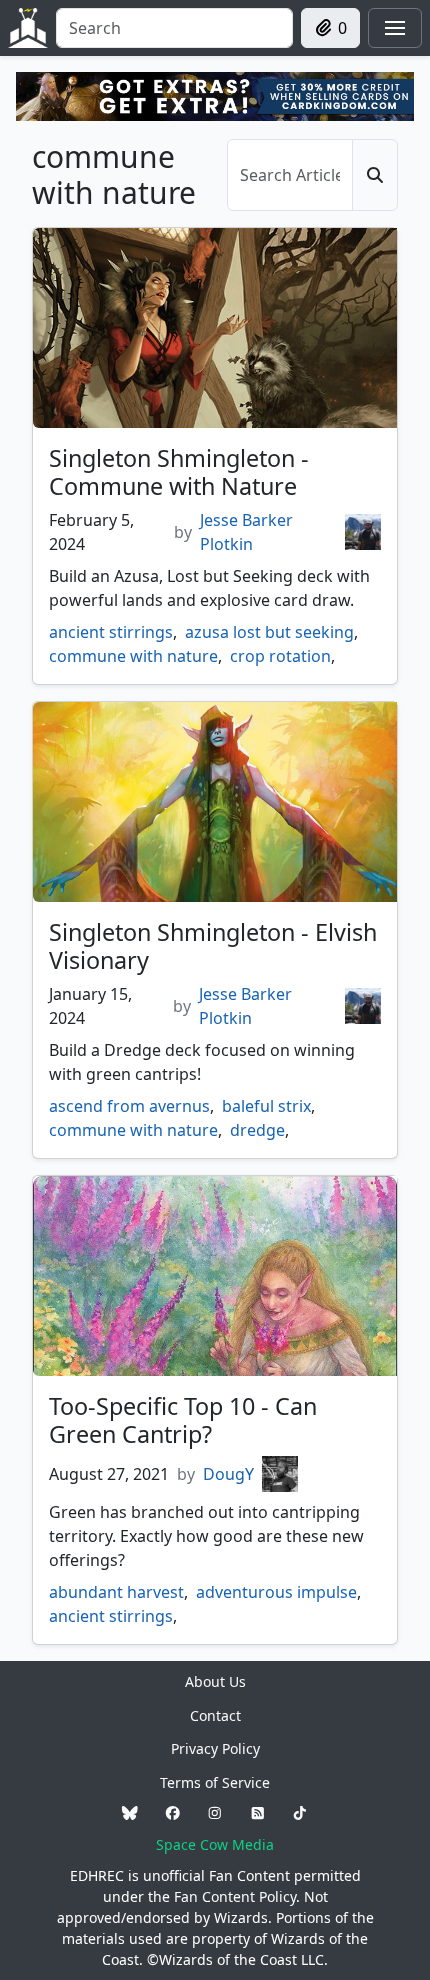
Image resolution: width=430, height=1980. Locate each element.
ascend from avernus (129, 1106)
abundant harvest (116, 1592)
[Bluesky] (130, 1813)
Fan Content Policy (235, 1896)
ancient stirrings (111, 632)
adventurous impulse (276, 1592)
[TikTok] (300, 1813)
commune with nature (133, 656)
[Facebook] (173, 1813)
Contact (215, 1715)
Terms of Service (215, 1782)
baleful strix (266, 1106)
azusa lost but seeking (269, 632)
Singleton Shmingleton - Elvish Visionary (213, 946)
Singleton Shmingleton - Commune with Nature (179, 472)
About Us (215, 1681)
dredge (257, 1130)
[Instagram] (215, 1813)
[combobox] (174, 28)
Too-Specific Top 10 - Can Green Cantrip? (183, 1420)
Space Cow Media (215, 1844)
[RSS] (258, 1813)
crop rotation (280, 656)
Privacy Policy (215, 1748)
